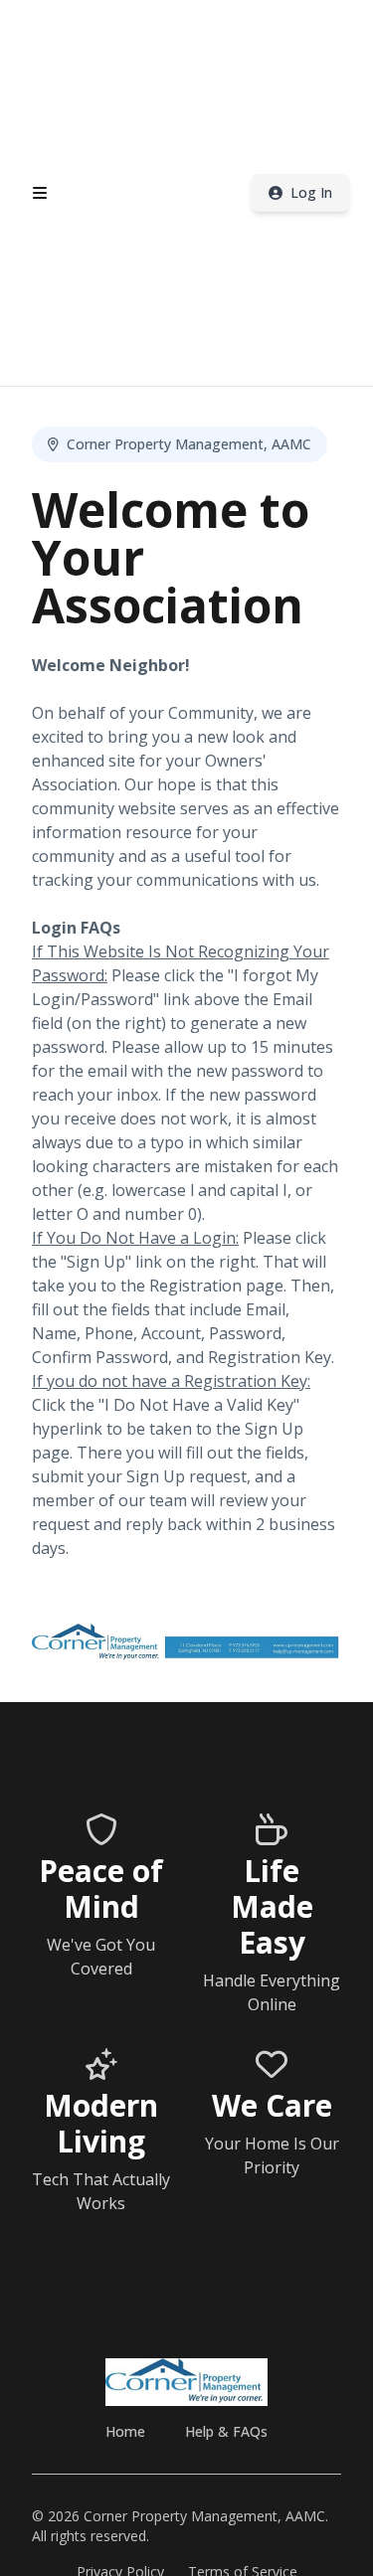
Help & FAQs (226, 2431)
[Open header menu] (40, 193)
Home (125, 2431)
